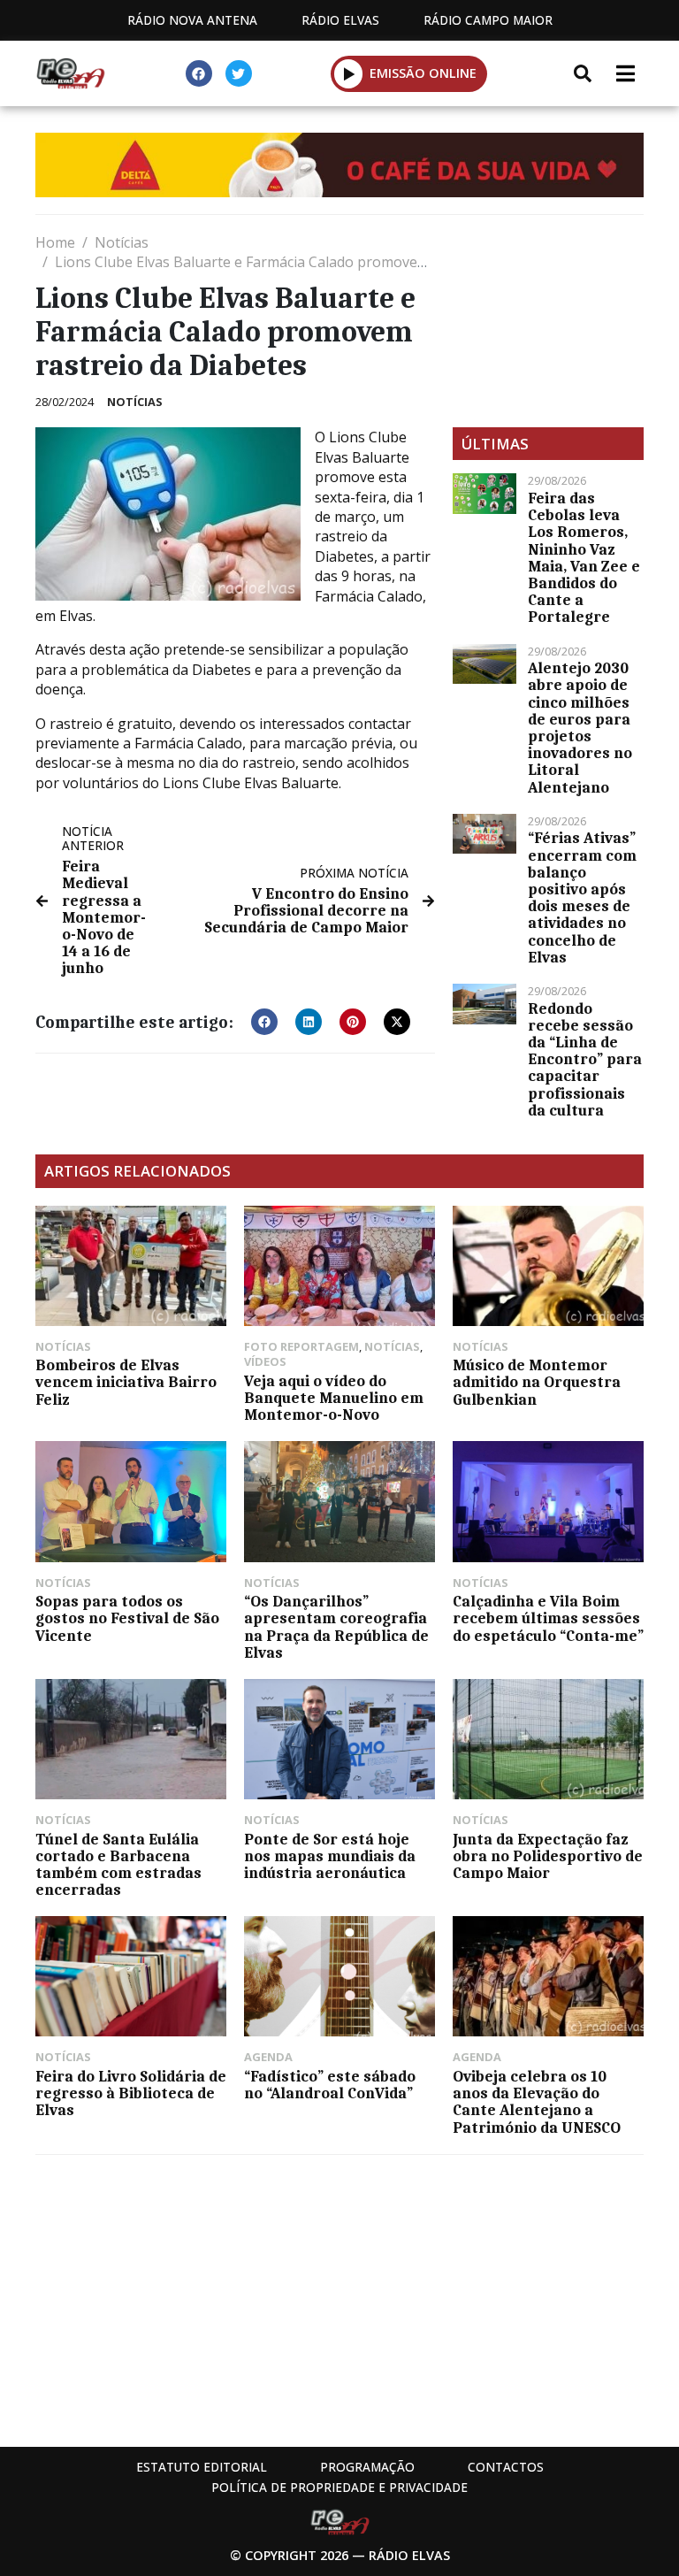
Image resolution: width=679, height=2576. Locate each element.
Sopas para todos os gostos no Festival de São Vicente (127, 1618)
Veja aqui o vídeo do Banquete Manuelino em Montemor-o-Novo (334, 1398)
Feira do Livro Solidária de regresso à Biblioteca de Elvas (131, 2093)
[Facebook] (199, 73)
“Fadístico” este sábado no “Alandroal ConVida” (330, 2085)
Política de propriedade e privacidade (339, 2487)
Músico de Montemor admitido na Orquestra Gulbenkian (537, 1382)
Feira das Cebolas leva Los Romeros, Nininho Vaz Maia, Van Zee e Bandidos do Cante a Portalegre (584, 557)
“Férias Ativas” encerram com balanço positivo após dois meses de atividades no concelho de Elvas (582, 897)
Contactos (506, 2467)
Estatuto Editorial (202, 2467)
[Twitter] (239, 73)
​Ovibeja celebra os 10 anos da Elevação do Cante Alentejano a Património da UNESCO (537, 2102)
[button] (349, 73)
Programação (367, 2467)
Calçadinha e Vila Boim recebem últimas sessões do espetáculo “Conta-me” (548, 1618)
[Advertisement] (548, 321)
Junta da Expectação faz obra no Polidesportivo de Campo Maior (548, 1856)
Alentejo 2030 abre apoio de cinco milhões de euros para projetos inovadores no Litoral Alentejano (580, 727)
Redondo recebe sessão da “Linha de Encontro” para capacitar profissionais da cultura (585, 1059)
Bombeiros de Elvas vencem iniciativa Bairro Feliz (126, 1382)
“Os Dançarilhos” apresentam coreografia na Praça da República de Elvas (336, 1627)
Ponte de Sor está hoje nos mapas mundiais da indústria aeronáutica (330, 1856)
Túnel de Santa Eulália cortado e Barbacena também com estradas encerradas (118, 1865)
